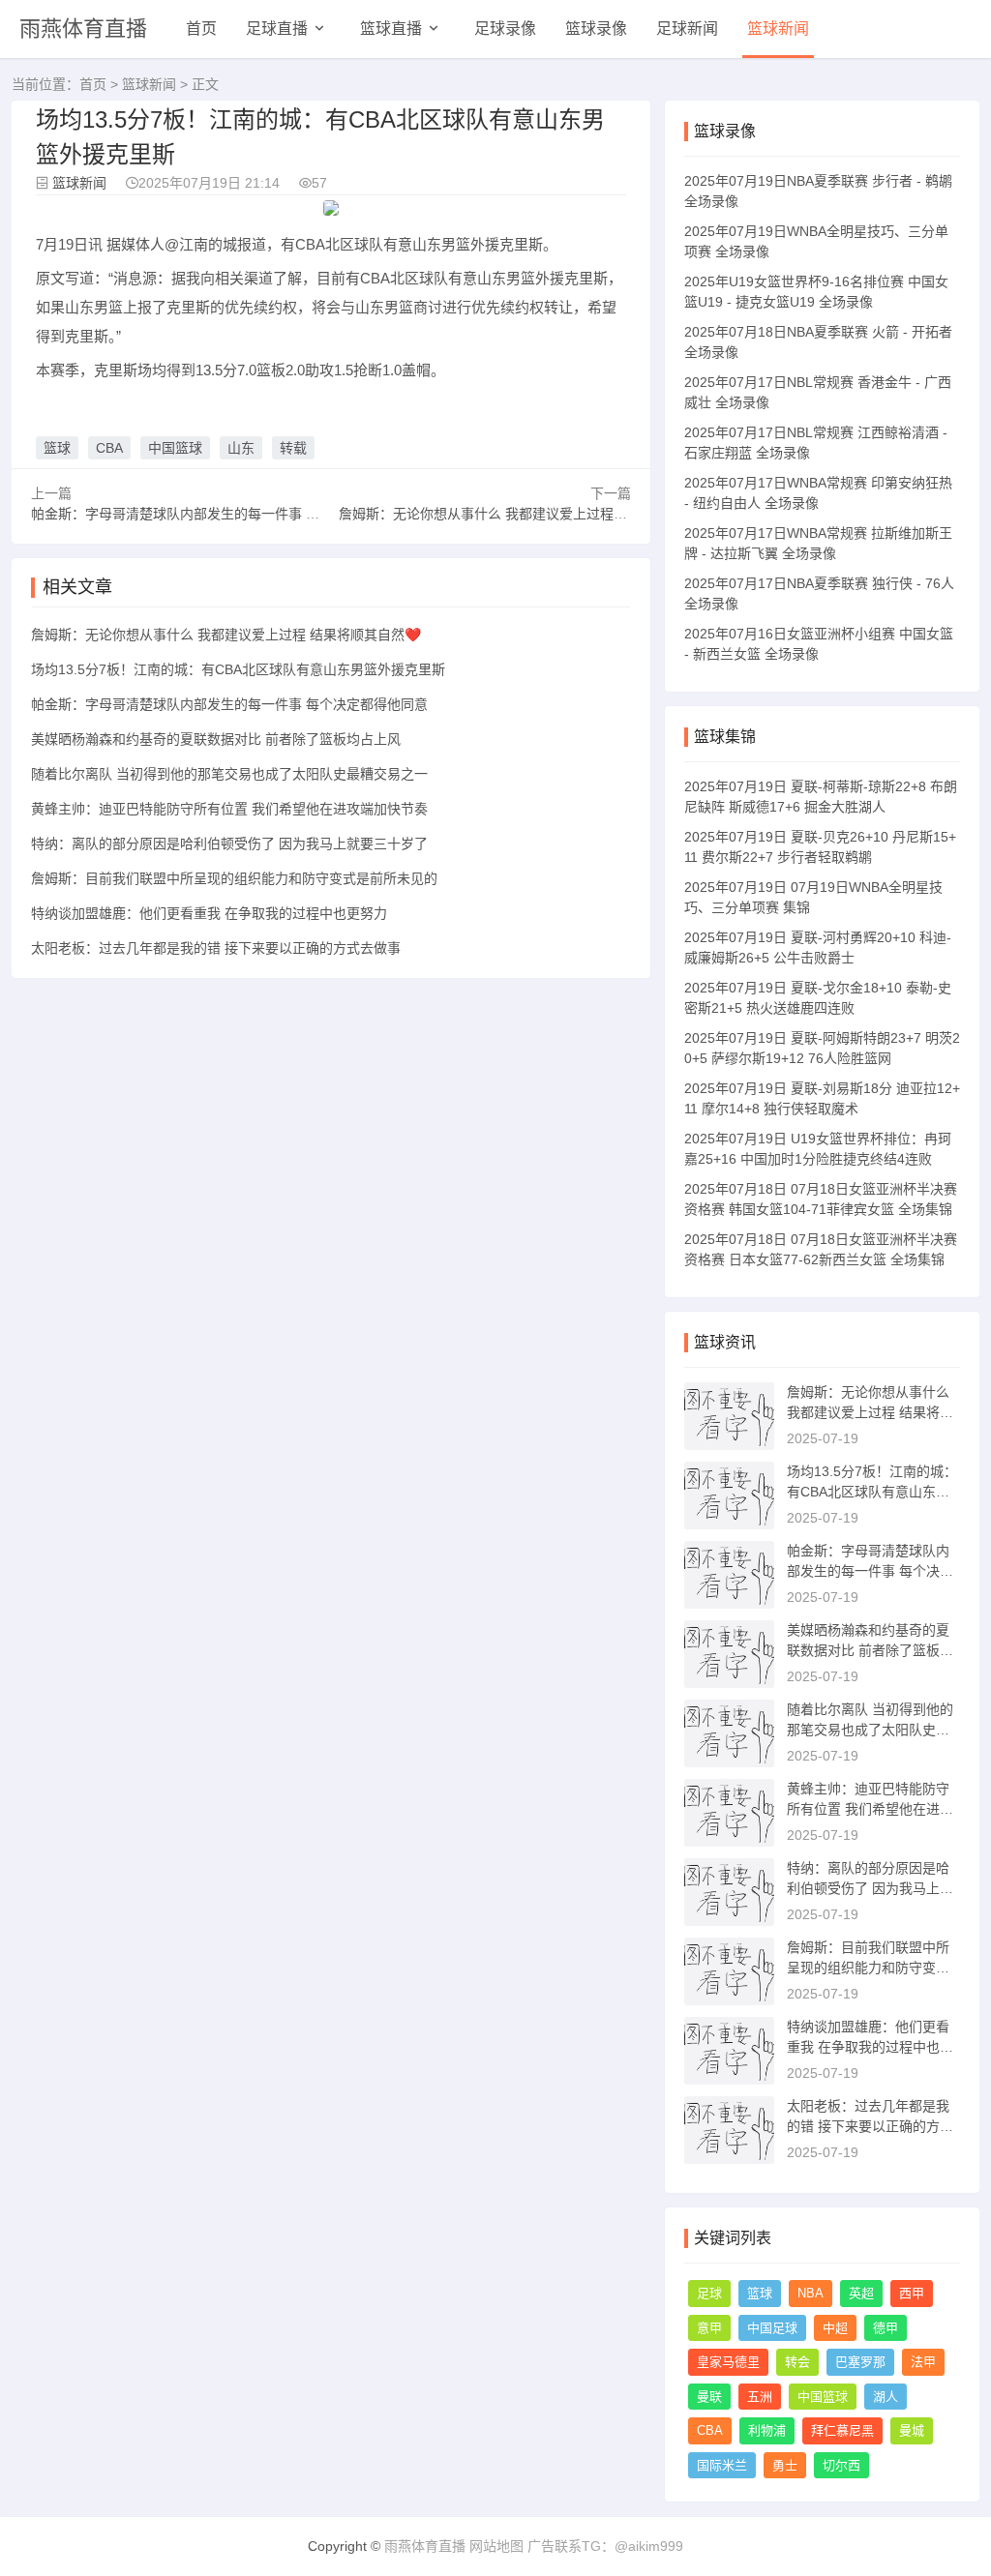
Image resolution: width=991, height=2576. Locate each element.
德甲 (886, 2328)
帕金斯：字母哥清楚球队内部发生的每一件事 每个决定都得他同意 (229, 514)
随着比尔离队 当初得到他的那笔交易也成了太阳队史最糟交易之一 (229, 774)
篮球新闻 (778, 29)
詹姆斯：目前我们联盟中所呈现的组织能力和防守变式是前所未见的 (234, 878)
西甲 (912, 2293)
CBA (109, 448)
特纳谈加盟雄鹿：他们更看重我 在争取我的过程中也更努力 (209, 913)
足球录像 (505, 29)
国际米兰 (722, 2465)
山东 (241, 448)
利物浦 (767, 2430)
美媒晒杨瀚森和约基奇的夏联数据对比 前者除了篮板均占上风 (216, 739)
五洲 (760, 2397)
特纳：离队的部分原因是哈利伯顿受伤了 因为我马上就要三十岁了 (229, 844)
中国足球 (772, 2328)
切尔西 (841, 2465)
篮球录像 (596, 29)
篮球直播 (391, 29)
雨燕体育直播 (83, 29)
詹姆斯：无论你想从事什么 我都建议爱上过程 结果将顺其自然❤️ (534, 514)
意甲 (709, 2328)
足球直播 (277, 29)
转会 (797, 2362)
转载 (293, 448)
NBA (811, 2293)
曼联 (709, 2397)
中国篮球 (175, 448)
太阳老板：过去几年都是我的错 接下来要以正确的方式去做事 (216, 948)
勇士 (785, 2465)
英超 (861, 2293)
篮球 (57, 448)
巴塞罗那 (860, 2362)
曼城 (912, 2430)
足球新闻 (687, 29)
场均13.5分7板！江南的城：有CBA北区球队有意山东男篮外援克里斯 (238, 669)
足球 (709, 2293)
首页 (201, 29)
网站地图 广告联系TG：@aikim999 (576, 2546)
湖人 (886, 2397)
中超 (835, 2328)
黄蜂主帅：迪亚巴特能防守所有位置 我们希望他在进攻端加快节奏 (229, 809)
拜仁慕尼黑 (842, 2430)
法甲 (923, 2362)
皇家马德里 (728, 2362)
